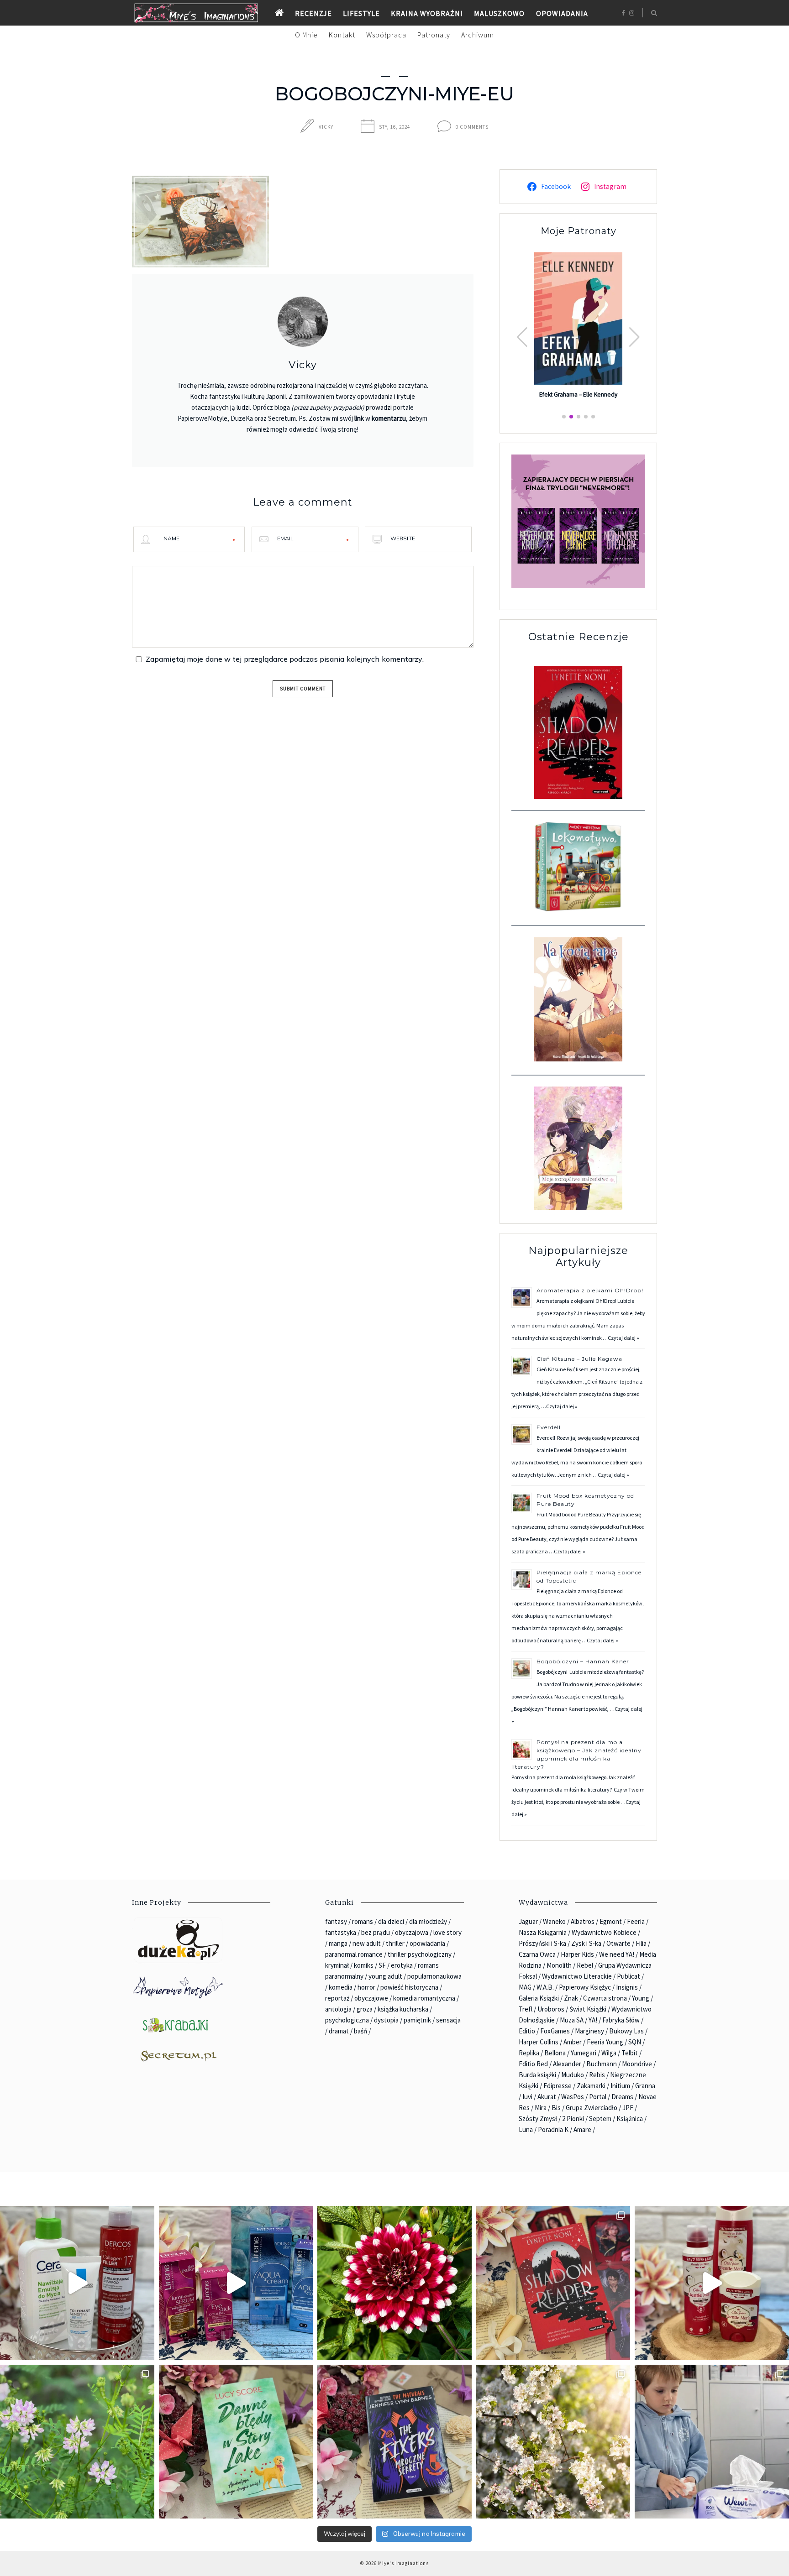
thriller (395, 1943)
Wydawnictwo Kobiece (604, 1932)
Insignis (627, 1987)
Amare (582, 2129)
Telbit (630, 2053)
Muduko (573, 2075)
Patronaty (434, 35)
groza (365, 2009)
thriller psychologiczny (420, 1954)
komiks (364, 1965)
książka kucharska (403, 2009)
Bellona (555, 2053)
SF (382, 1965)
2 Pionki (573, 2119)
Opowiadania (562, 13)
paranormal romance (354, 1954)
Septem (600, 2119)
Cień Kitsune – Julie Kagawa (579, 1359)
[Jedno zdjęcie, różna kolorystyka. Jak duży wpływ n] (553, 2442)
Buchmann (602, 2064)
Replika (529, 2053)
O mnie (306, 35)
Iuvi (527, 2097)
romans (363, 1921)
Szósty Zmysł (538, 2119)
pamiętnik (417, 2020)
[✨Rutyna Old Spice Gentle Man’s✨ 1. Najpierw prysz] (712, 2283)
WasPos (573, 2097)
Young (641, 1998)
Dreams (622, 2097)
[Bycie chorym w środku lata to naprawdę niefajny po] (77, 2442)
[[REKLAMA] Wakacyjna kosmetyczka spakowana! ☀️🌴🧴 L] (77, 2283)
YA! (593, 2020)
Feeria (636, 1921)
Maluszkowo (499, 13)
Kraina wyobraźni (427, 13)
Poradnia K (553, 2129)
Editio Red (533, 2064)
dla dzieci (391, 1921)
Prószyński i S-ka (542, 1943)
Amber (573, 2042)
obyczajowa (412, 1932)
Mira (541, 2108)
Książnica (630, 2119)
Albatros (583, 1921)
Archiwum (478, 35)
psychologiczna (347, 2020)
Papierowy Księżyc (585, 1987)
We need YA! (617, 1954)
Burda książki (537, 2075)
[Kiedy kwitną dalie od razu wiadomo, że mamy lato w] (394, 2283)
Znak (571, 1998)
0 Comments (472, 127)
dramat (339, 2031)
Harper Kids (577, 1954)
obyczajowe (371, 1998)
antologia (338, 2009)
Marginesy (589, 2031)
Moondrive (637, 2064)
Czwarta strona (605, 1998)
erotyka (402, 1965)
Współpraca (386, 35)
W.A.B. (545, 1987)
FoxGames (555, 2031)
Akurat (547, 2097)
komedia (341, 1987)
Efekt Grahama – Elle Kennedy (578, 395)
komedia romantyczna (424, 1998)
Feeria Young (605, 2042)
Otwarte (618, 1943)
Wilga (609, 2053)
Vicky (326, 127)
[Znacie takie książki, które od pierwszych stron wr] (553, 2283)
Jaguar (528, 1921)
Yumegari (584, 2053)
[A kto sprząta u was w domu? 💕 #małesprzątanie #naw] (712, 2442)
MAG (525, 1987)
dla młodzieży (428, 1921)
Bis (556, 2108)
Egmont (611, 1921)
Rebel (585, 1965)
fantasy (336, 1921)
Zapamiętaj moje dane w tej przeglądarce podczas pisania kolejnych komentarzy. (285, 659)
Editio (527, 2031)
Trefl (526, 2009)
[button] (634, 337)
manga (338, 1943)
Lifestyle (361, 13)
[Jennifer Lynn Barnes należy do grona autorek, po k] (394, 2442)
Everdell (550, 1427)
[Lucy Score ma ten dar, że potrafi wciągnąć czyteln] (236, 2442)
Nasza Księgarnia (543, 1932)
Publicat (629, 1976)
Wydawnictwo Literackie (577, 1976)
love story (447, 1932)
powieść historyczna (409, 1987)
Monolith (559, 1965)
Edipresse (558, 2086)
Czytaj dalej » (623, 1338)
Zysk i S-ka (586, 1943)
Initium (620, 2086)
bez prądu (376, 1932)
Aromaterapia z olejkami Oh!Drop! (590, 1290)
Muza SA (572, 2020)
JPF (628, 2108)
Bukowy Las (626, 2031)
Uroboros (551, 2009)
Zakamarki (591, 2086)
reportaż (337, 1998)
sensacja (448, 2020)
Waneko (554, 1921)
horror (366, 1987)
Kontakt (342, 35)
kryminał (337, 1965)
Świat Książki (588, 2009)
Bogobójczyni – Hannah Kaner (583, 1661)
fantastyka (341, 1932)
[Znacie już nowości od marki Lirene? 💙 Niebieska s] (236, 2283)
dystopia (386, 2020)
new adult (367, 1943)
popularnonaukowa (434, 1976)
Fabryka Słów (621, 2020)
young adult (385, 1976)
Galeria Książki (539, 1998)
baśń (360, 2031)
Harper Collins (539, 2042)
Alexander (567, 2064)
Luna (526, 2129)
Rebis (597, 2075)
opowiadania (427, 1943)
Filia (641, 1943)
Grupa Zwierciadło (592, 2108)
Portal (598, 2097)
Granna (645, 2086)
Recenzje (313, 13)
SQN (635, 2042)
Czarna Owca (537, 1954)
